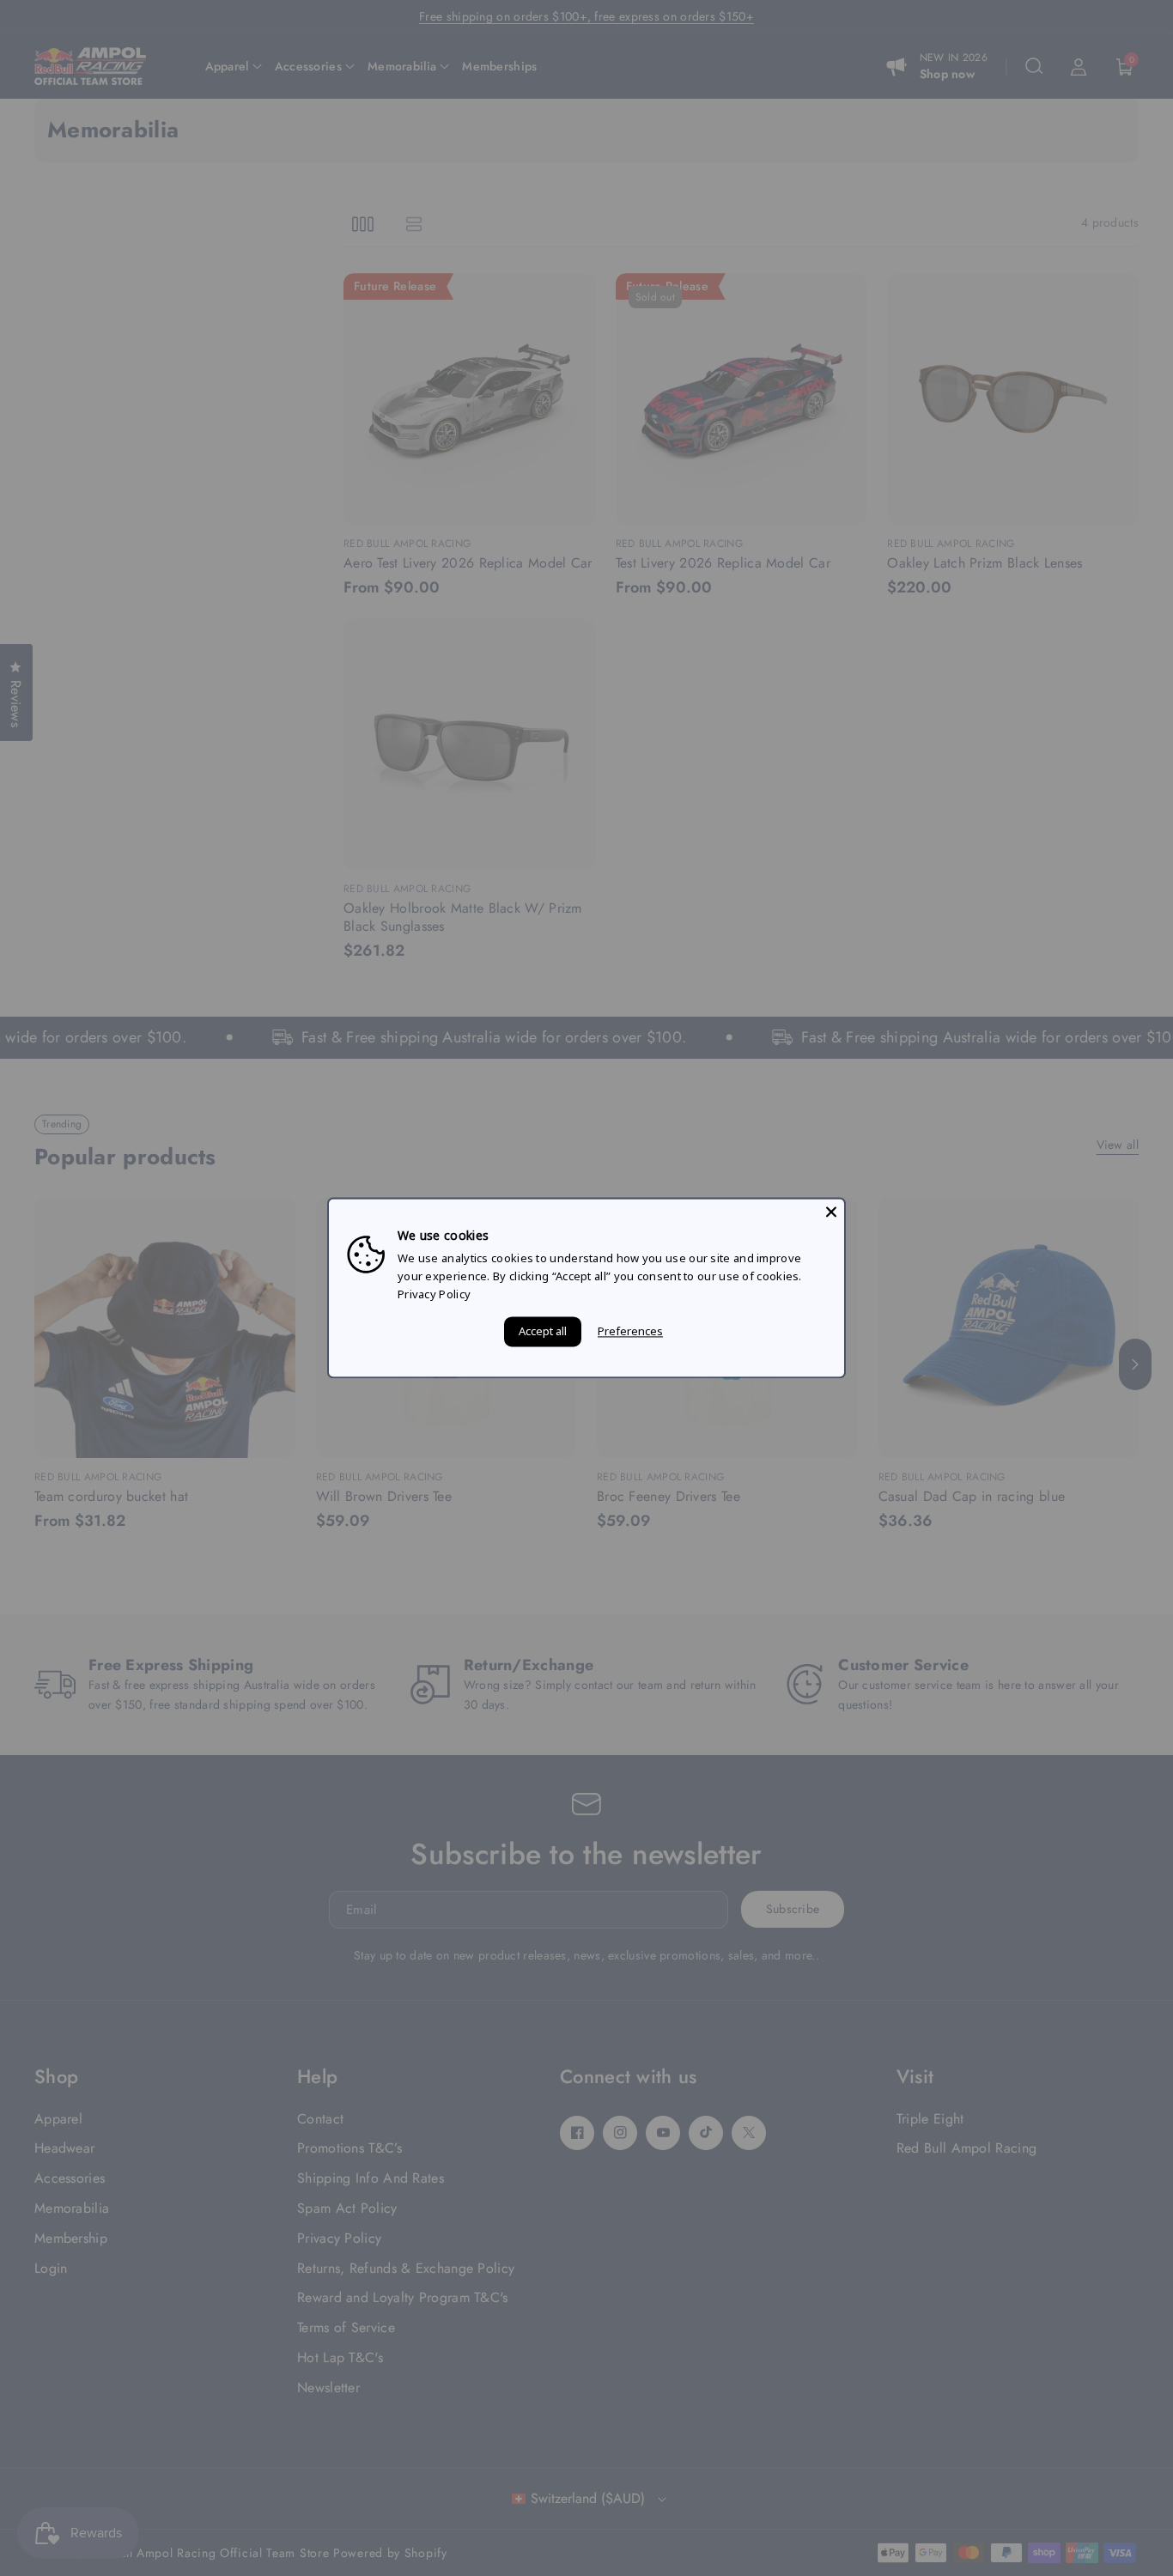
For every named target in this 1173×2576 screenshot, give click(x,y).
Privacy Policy (434, 1294)
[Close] (831, 1212)
